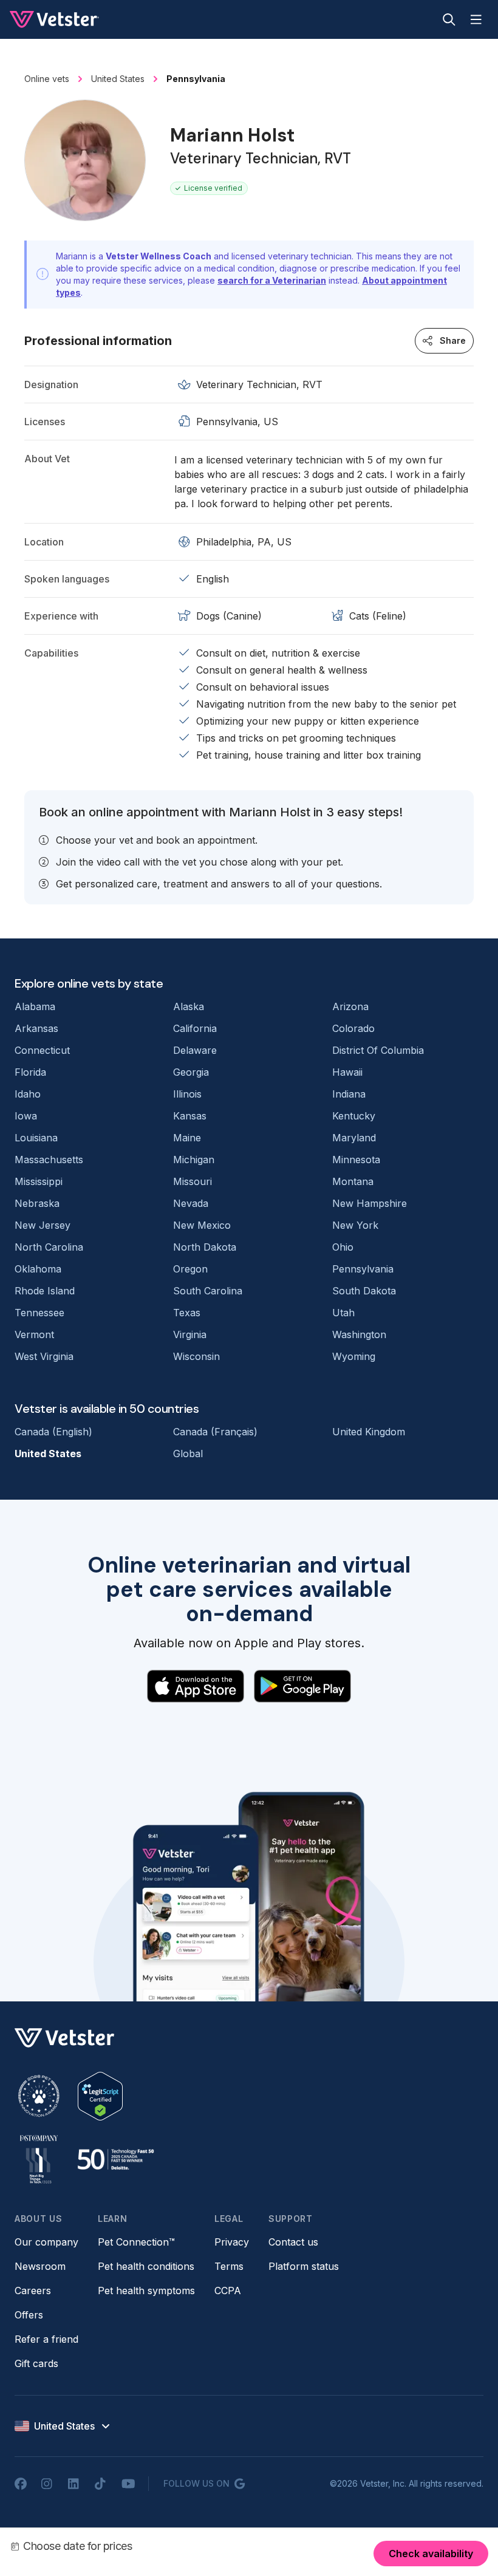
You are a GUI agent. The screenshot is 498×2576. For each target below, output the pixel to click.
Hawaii (347, 1072)
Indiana (349, 1094)
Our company (46, 2242)
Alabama (35, 1006)
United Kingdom (369, 1432)
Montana (353, 1181)
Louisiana (36, 1138)
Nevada (191, 1203)
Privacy (232, 2242)
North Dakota (205, 1247)
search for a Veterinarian (272, 280)
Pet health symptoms (146, 2291)
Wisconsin (196, 1356)
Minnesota (356, 1160)
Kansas (190, 1116)
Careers (33, 2291)
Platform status (304, 2266)
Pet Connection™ (136, 2242)
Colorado (353, 1028)
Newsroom (40, 2266)
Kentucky (354, 1116)
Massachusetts (49, 1160)
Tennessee (39, 1313)
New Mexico (202, 1225)
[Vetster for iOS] (196, 1686)
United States (48, 1454)
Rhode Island (45, 1291)
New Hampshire (370, 1203)
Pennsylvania (363, 1269)
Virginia (190, 1334)
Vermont (34, 1334)
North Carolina (49, 1247)
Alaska (189, 1006)
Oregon (190, 1269)
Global (188, 1454)
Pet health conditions (146, 2266)
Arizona (350, 1006)
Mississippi (39, 1181)
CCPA (228, 2291)
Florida (30, 1072)
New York (355, 1225)
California (195, 1028)
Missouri (193, 1181)
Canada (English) (53, 1432)
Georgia (191, 1072)
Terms (229, 2266)
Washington (359, 1334)
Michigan (194, 1160)
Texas (187, 1313)
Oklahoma (38, 1269)
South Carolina (208, 1291)
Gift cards (36, 2363)
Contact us (293, 2242)
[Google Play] (302, 1686)
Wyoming (354, 1356)
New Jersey (43, 1225)
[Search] (449, 19)
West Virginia (44, 1356)
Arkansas (36, 1028)
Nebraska (37, 1203)
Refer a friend (46, 2339)
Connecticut (42, 1050)
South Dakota (364, 1291)
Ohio (343, 1247)
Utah (343, 1313)
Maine (187, 1138)
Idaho (28, 1094)
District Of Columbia (378, 1050)
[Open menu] (476, 19)
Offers (29, 2315)
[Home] (54, 19)
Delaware (195, 1050)
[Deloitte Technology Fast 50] (115, 2159)
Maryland (354, 1138)
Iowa (26, 1116)
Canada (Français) (215, 1432)
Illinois (187, 1094)
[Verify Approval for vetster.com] (100, 2096)
